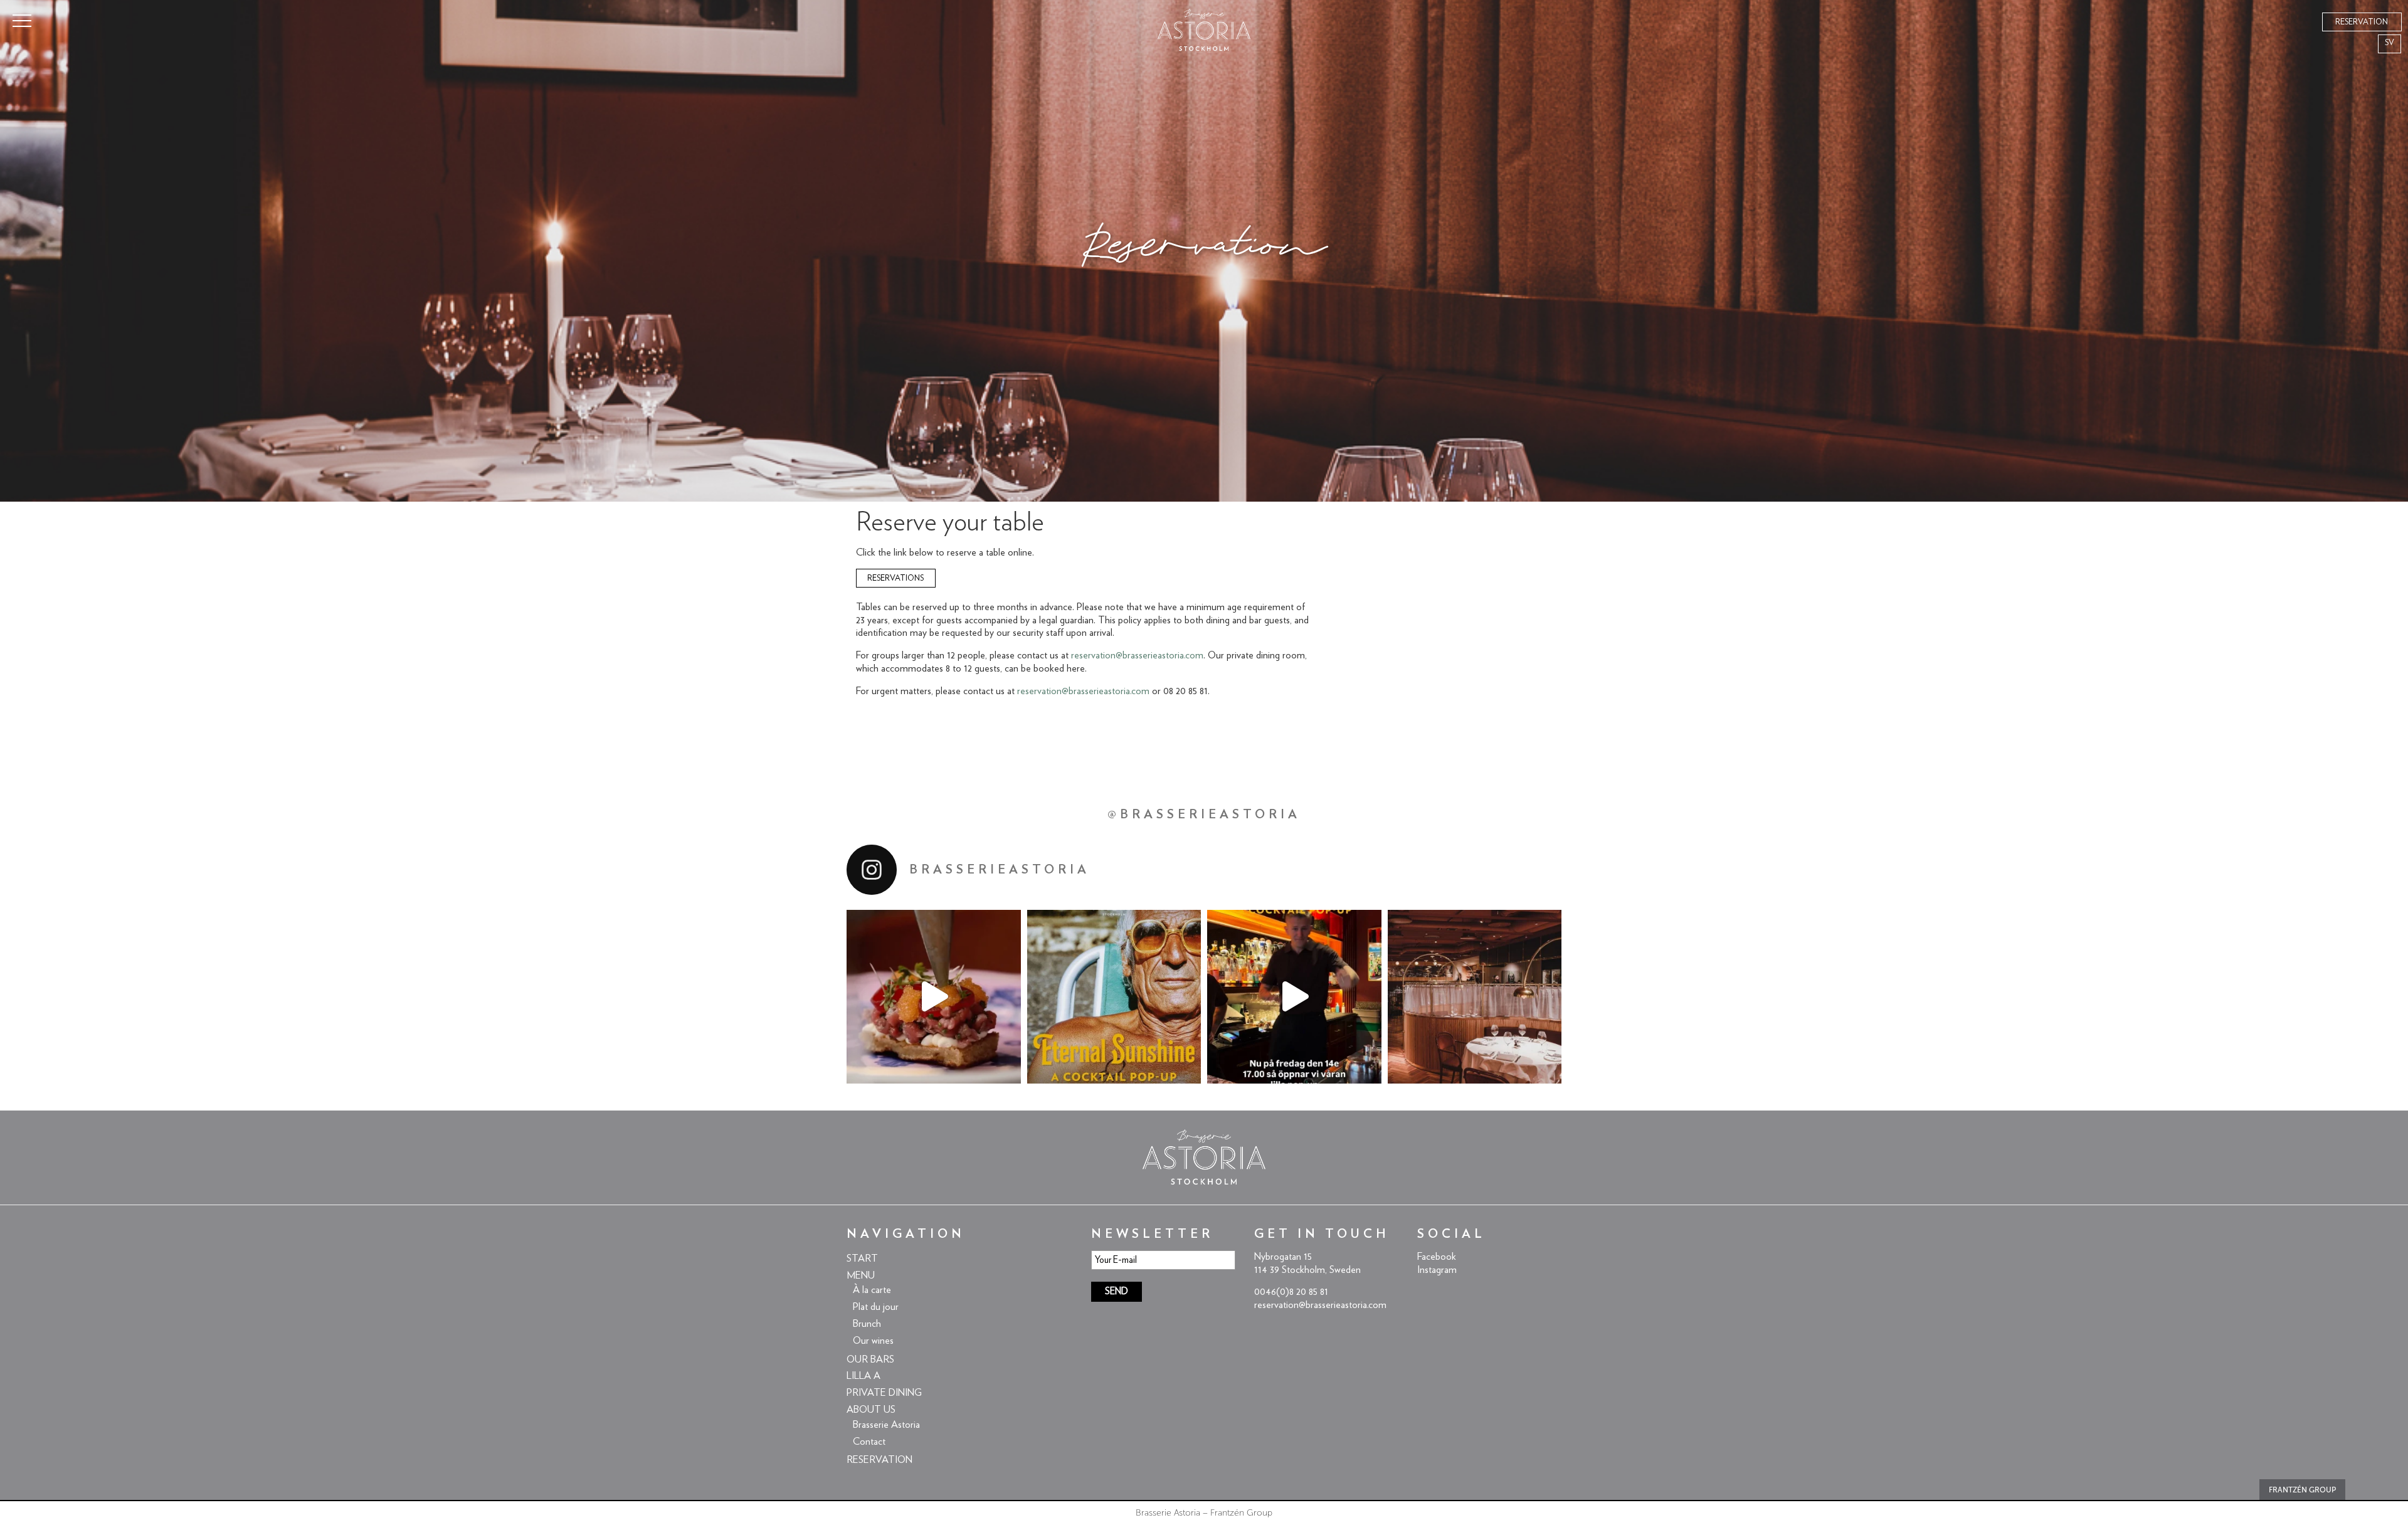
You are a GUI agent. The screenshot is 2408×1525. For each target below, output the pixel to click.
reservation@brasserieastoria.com (1137, 655)
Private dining (884, 1393)
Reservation (879, 1460)
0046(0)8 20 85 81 (1291, 1292)
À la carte (872, 1290)
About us (871, 1410)
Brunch (867, 1324)
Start (862, 1259)
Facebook (1437, 1257)
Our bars (870, 1359)
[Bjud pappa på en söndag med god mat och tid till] (1475, 997)
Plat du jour (876, 1307)
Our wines (873, 1341)
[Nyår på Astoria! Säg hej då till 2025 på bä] (934, 997)
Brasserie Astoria (886, 1425)
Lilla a (863, 1376)
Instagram (1437, 1270)
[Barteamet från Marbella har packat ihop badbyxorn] (1114, 997)
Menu (861, 1275)
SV (2390, 43)
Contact (869, 1442)
